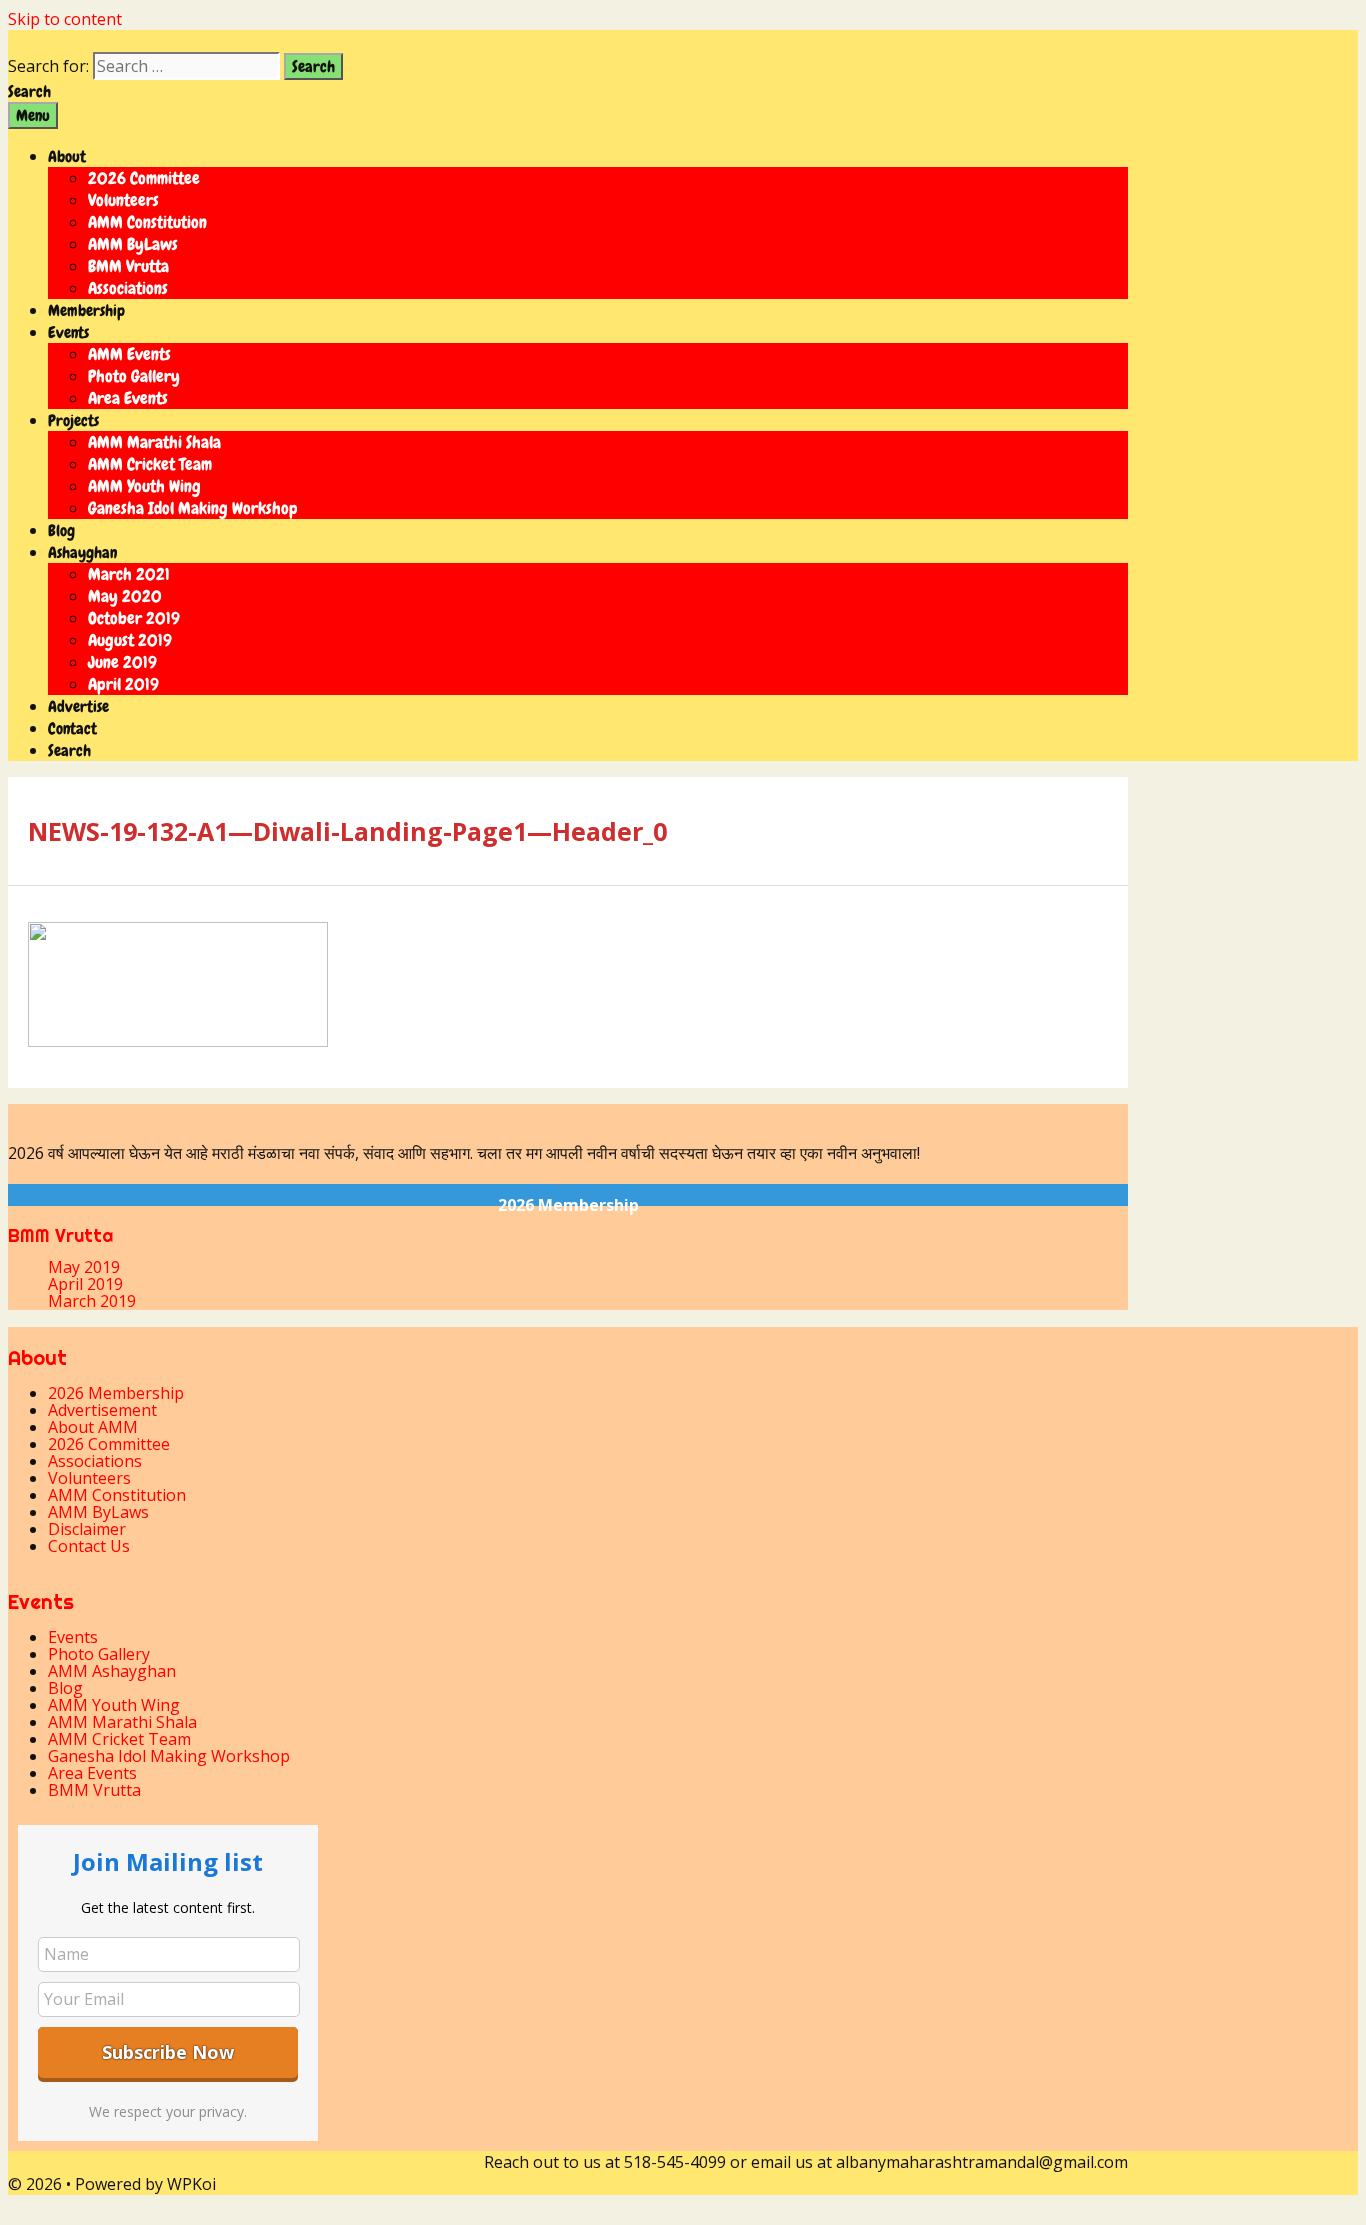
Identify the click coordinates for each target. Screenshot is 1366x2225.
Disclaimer (87, 1529)
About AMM (93, 1427)
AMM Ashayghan (112, 1671)
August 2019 (130, 640)
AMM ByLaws (133, 244)
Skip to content (65, 19)
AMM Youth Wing (144, 486)
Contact (72, 728)
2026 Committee (144, 178)
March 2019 (92, 1301)
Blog (61, 530)
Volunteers (123, 200)
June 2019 (122, 662)
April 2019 (123, 684)
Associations (128, 288)
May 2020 (125, 596)
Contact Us (89, 1546)
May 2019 (84, 1267)
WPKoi (191, 2184)
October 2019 (134, 618)
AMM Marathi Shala (154, 442)
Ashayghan (82, 552)
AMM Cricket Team (150, 464)
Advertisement (102, 1410)
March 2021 (129, 574)
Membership (86, 310)
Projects (73, 420)
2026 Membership (568, 1205)
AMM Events (129, 354)
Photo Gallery (134, 376)
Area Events (128, 398)
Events (68, 332)
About (67, 156)
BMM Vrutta (128, 266)
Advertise (78, 706)
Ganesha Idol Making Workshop (193, 508)
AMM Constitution (147, 222)
